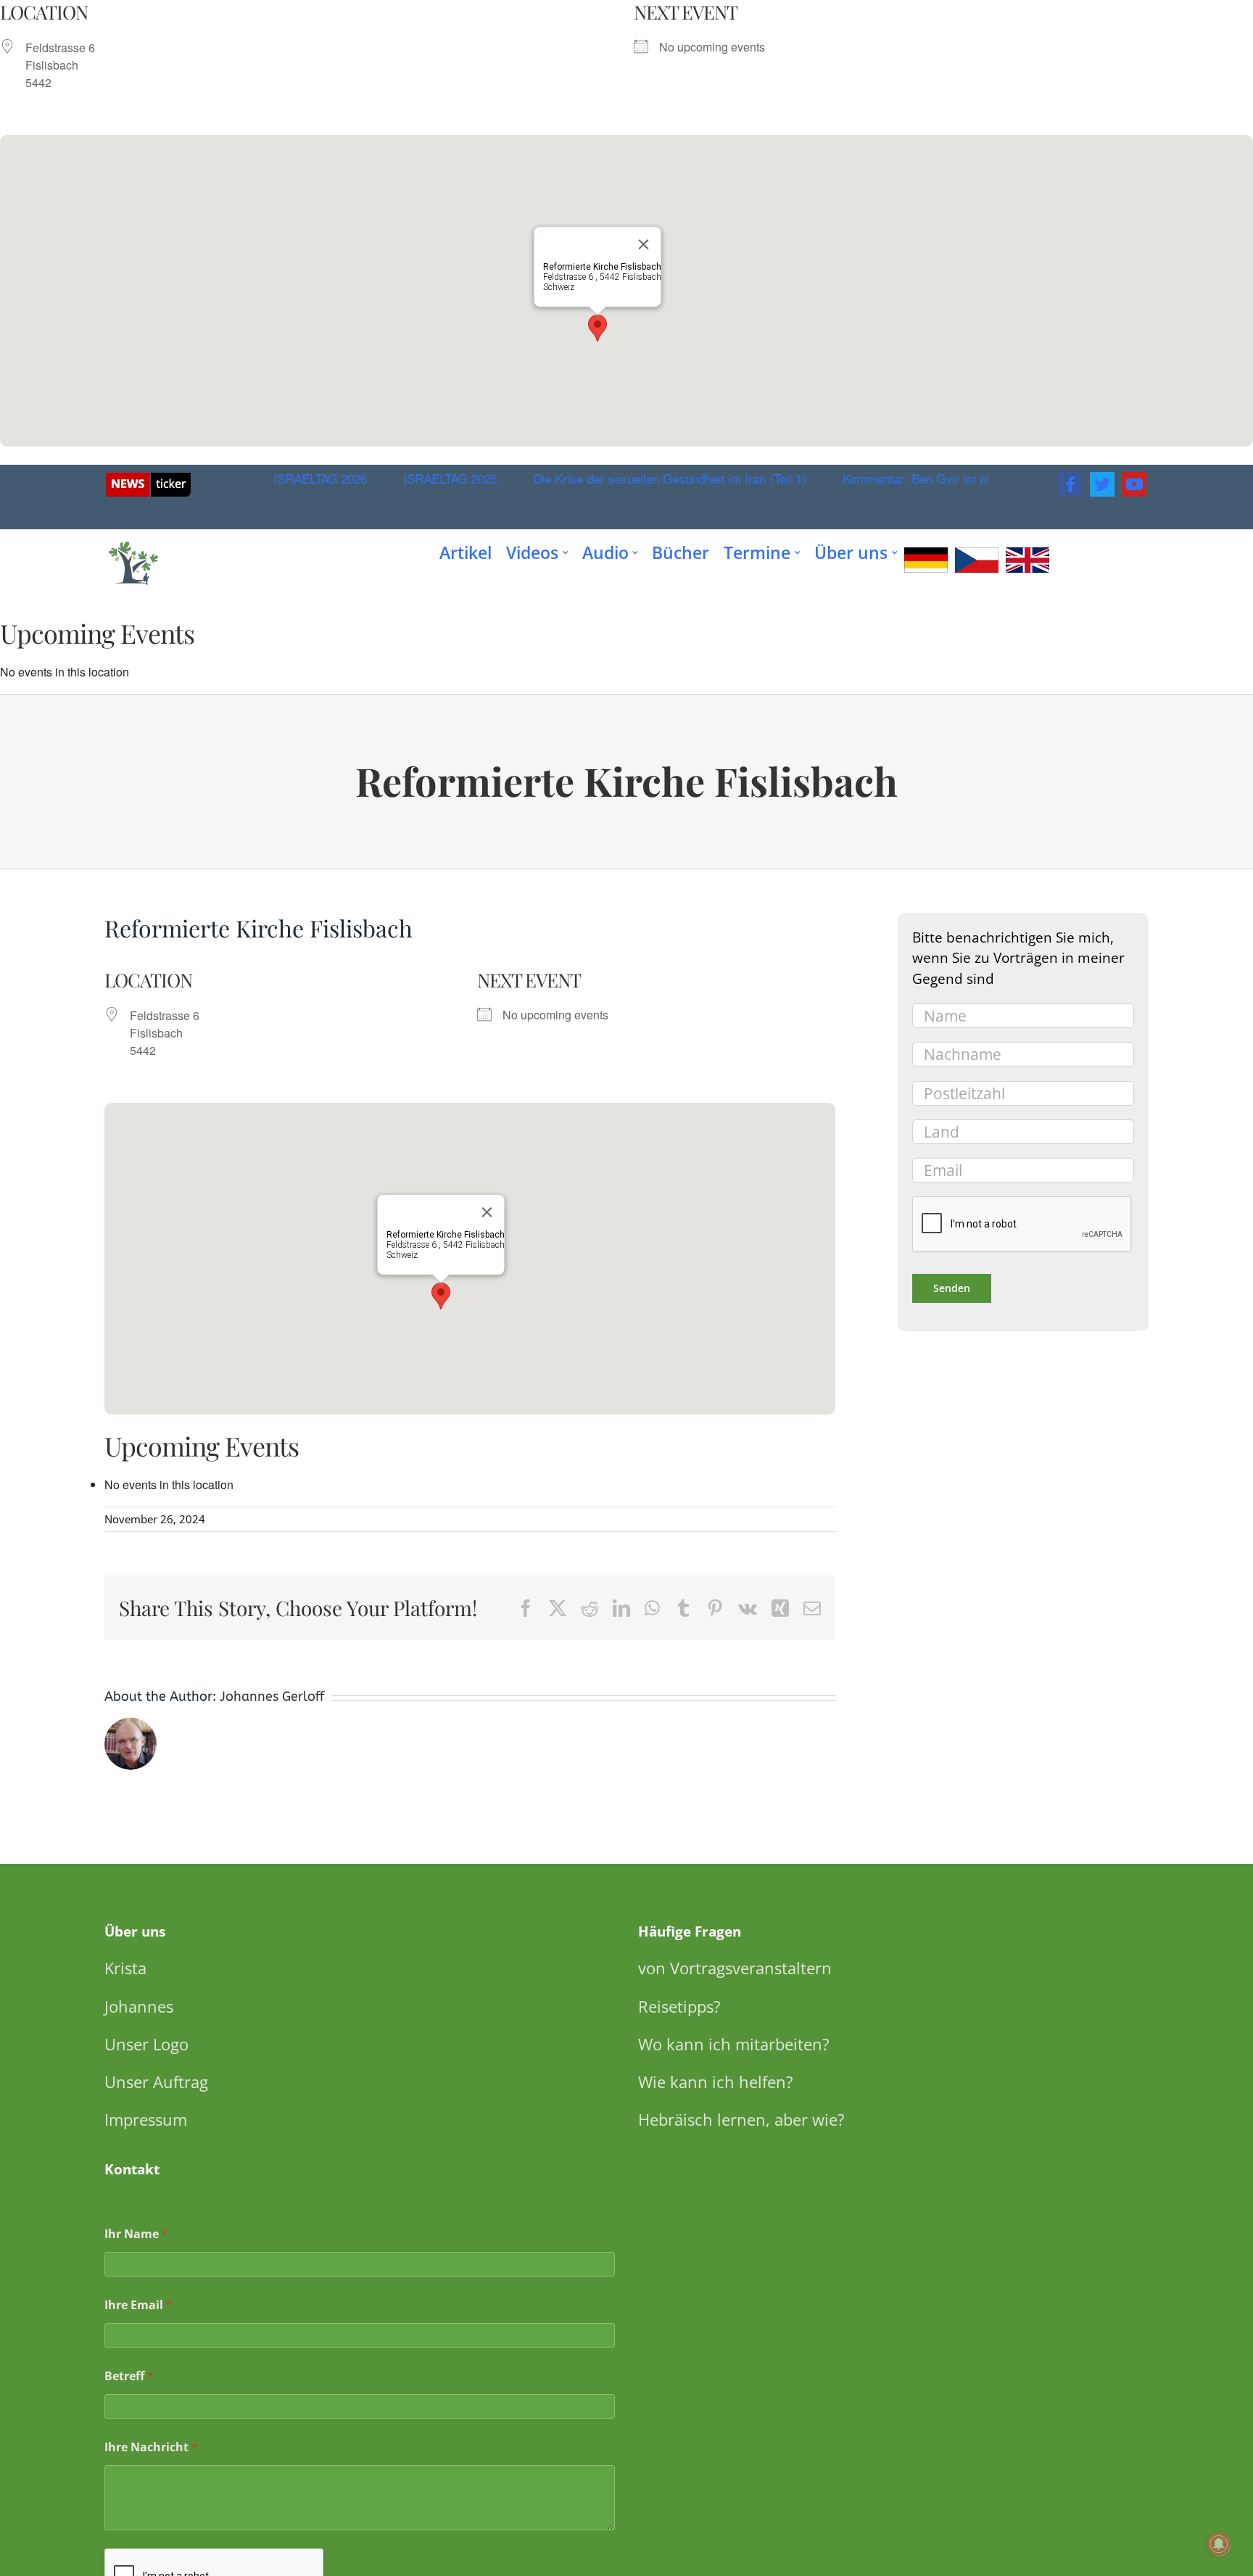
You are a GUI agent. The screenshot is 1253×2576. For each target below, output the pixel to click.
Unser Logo (146, 2044)
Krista (125, 1968)
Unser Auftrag (156, 2082)
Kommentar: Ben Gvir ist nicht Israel (917, 478)
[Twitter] (1102, 484)
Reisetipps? (679, 2006)
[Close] (644, 244)
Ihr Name (136, 2234)
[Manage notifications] (1219, 2544)
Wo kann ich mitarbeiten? (734, 2044)
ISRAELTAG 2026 (296, 478)
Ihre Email (138, 2305)
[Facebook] (1070, 484)
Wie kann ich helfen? (716, 2082)
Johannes (139, 2006)
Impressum (146, 2119)
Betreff (129, 2376)
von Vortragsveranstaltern (735, 1968)
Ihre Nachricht (151, 2447)
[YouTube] (1134, 484)
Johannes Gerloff (272, 1697)
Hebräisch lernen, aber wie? (741, 2119)
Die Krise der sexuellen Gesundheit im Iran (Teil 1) (646, 478)
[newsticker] (148, 478)
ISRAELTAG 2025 (426, 478)
